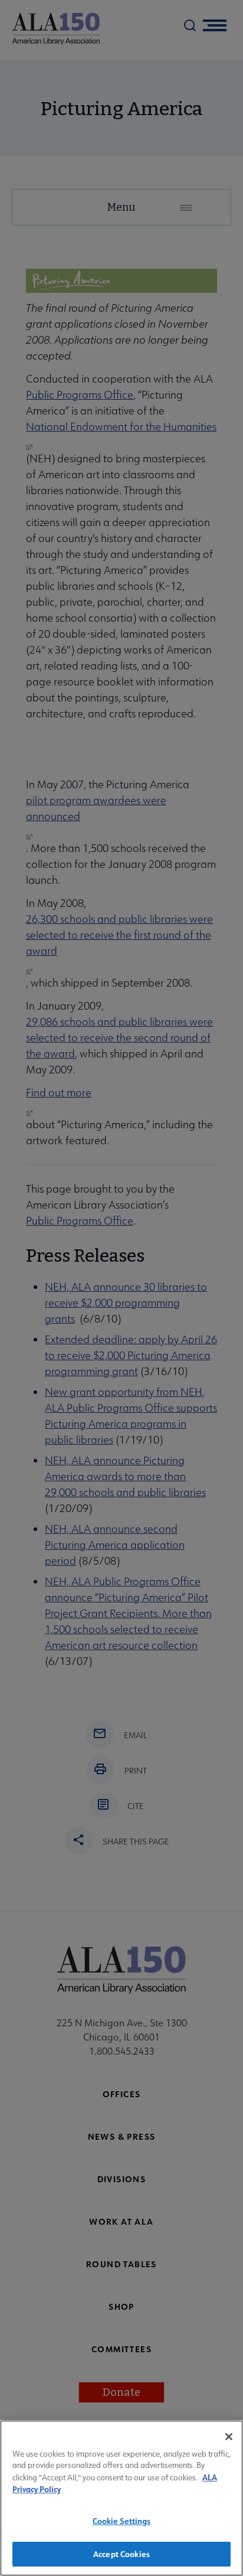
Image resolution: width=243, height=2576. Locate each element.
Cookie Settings (122, 2521)
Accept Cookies (121, 2554)
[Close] (229, 2437)
